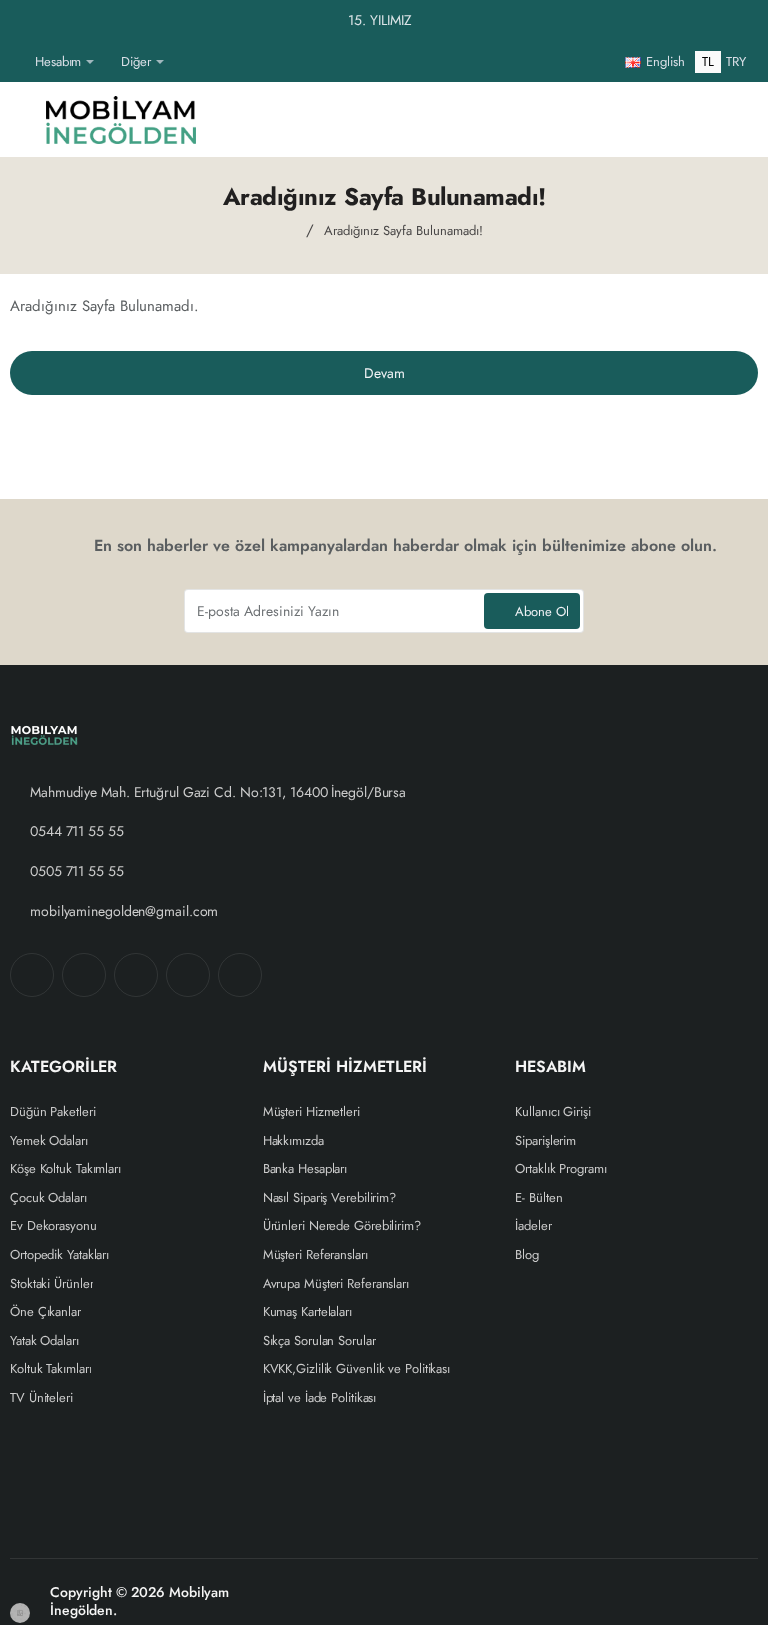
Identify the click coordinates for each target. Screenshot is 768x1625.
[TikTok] (188, 976)
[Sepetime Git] (728, 119)
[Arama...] (680, 119)
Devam (384, 373)
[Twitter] (136, 976)
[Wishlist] (584, 119)
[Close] (748, 21)
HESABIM (550, 1068)
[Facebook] (32, 976)
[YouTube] (240, 976)
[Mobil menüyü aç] (25, 119)
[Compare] (632, 119)
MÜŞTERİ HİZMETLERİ (345, 1068)
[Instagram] (84, 976)
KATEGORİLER (63, 1068)
